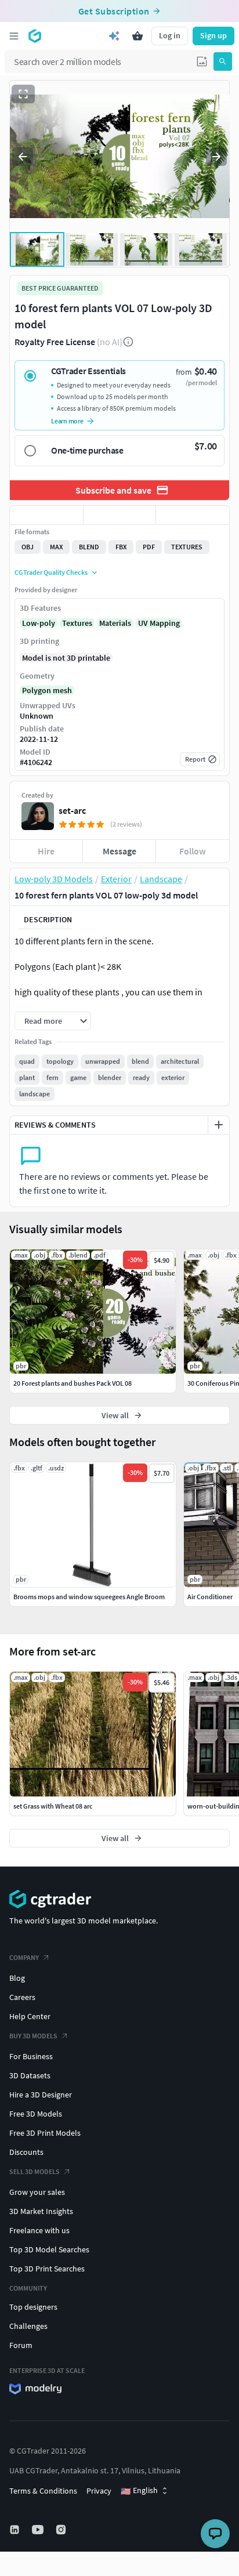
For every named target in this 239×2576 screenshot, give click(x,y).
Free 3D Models (36, 2114)
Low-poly (39, 623)
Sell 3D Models (35, 2171)
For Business (31, 2056)
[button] (202, 61)
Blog (17, 1978)
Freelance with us (39, 2230)
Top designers (33, 2307)
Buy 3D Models (33, 2036)
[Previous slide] (23, 157)
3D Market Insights (41, 2211)
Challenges (28, 2326)
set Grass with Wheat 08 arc (53, 1806)
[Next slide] (216, 157)
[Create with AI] (114, 36)
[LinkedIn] (16, 2530)
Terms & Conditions (43, 2491)
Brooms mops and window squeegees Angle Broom (89, 1597)
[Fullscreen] (23, 94)
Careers (22, 1997)
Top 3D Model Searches (49, 2249)
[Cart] (137, 36)
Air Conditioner (210, 1597)
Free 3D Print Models (45, 2133)
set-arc (72, 810)
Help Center (30, 2016)
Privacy (99, 2491)
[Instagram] (62, 2530)
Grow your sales (37, 2192)
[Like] (46, 515)
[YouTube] (39, 2530)
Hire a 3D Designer (41, 2095)
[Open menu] (14, 36)
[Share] (193, 515)
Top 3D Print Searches (47, 2269)
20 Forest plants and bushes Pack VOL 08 (73, 1383)
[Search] (223, 61)
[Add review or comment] (219, 1125)
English (139, 2491)
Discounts (26, 2152)
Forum (21, 2345)
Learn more (67, 421)
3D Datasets (30, 2075)
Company (24, 1957)
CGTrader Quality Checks (51, 572)
